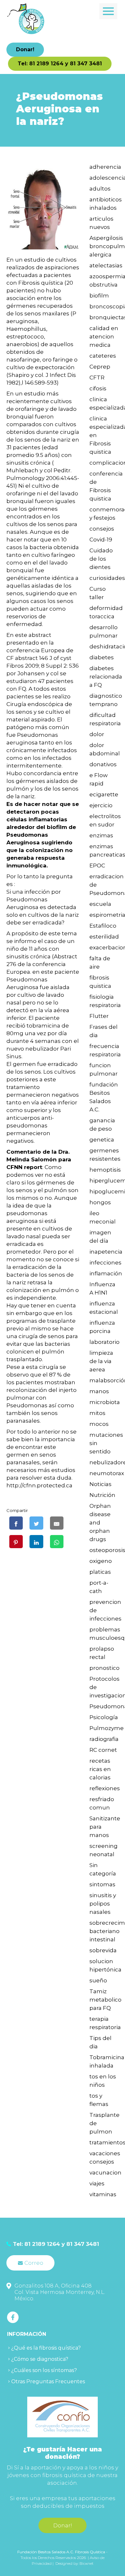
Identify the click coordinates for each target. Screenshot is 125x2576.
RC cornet (103, 1750)
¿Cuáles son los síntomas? (44, 2370)
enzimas (101, 835)
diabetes (102, 657)
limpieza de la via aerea (101, 1361)
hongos (100, 1202)
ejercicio (101, 805)
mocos (99, 1424)
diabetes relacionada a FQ (106, 677)
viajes (97, 2183)
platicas (100, 1572)
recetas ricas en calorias (100, 1769)
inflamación (106, 1273)
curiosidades (107, 578)
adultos (100, 189)
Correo (34, 2263)
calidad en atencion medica (104, 337)
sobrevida (103, 1950)
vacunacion (105, 2173)
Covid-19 (101, 540)
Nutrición (102, 1495)
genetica (102, 1140)
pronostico (104, 1668)
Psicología (104, 1717)
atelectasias (106, 265)
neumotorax (107, 1473)
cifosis (98, 388)
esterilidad (104, 937)
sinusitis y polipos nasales (103, 1904)
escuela (100, 904)
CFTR (97, 378)
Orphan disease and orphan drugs (100, 1523)
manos (99, 1391)
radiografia (104, 1739)
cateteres (103, 356)
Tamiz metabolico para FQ (105, 2000)
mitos (97, 1413)
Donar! (25, 49)
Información (27, 2334)
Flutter (99, 1016)
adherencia (105, 167)
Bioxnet (87, 2563)
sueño (98, 1980)
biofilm (99, 296)
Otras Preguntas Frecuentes (48, 2381)
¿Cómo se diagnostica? (40, 2359)
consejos (102, 529)
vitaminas (103, 2194)
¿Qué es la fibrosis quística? (46, 2348)
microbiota (105, 1402)
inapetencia (106, 1252)
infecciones (105, 1263)
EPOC (97, 865)
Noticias (100, 1484)
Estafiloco (103, 926)
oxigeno (101, 1561)
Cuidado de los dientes (101, 559)
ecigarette (104, 794)
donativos (103, 764)
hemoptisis (105, 1170)
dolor (97, 734)
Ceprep (100, 367)
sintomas (102, 1884)
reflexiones (105, 1788)
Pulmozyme (107, 1728)
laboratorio (104, 1342)
